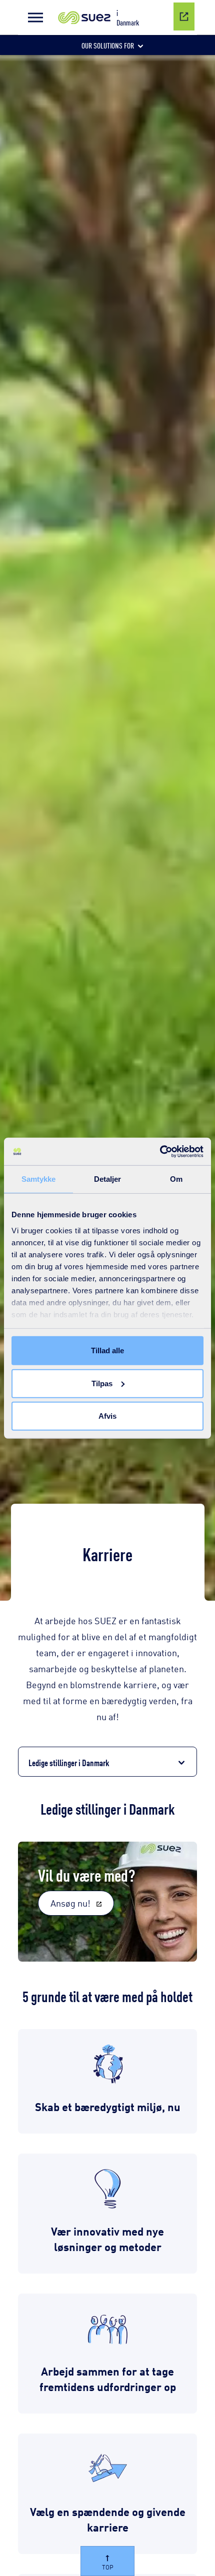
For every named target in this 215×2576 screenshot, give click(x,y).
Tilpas (102, 1383)
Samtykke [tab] (39, 1179)
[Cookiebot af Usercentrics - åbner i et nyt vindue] (160, 1151)
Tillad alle (107, 1350)
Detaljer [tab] (108, 1179)
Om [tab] (176, 1179)
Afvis (107, 1416)
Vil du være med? (86, 1874)
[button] (35, 17)
